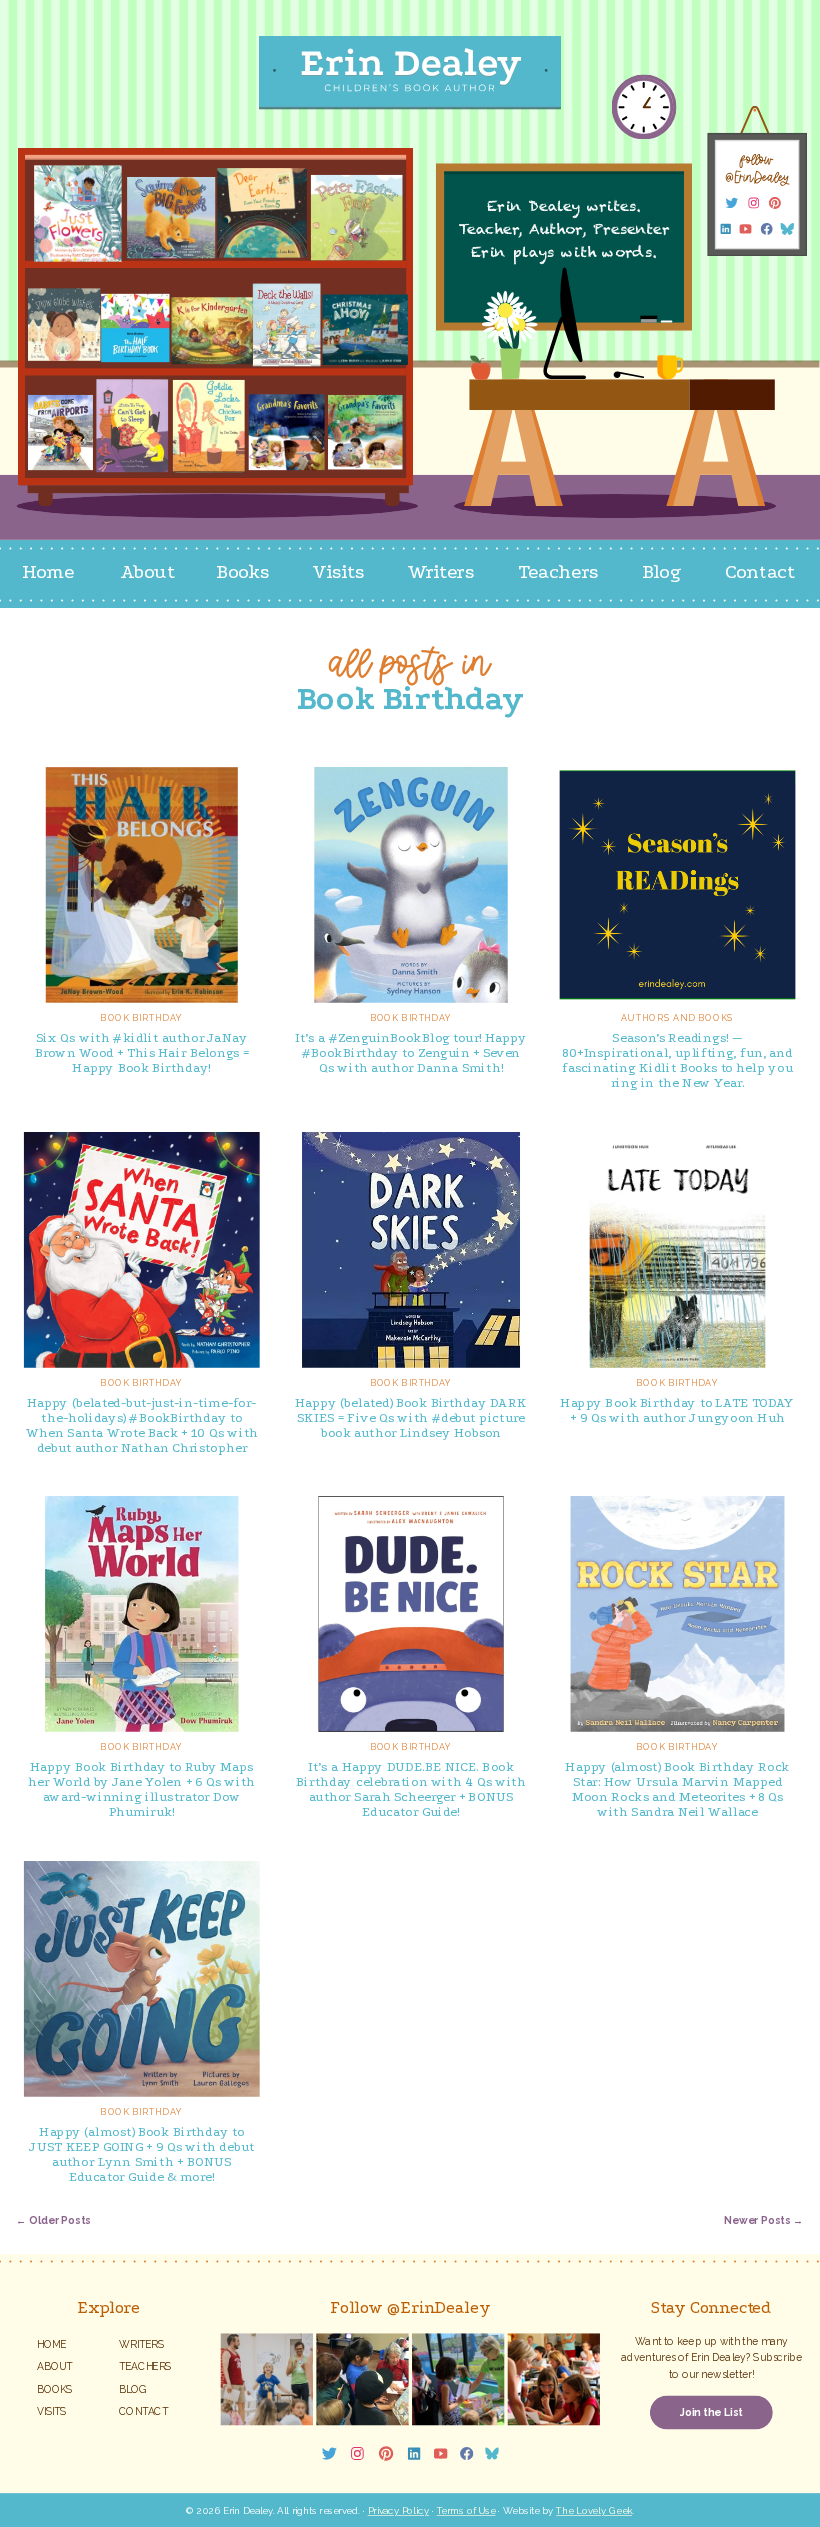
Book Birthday (141, 1017)
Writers (141, 2344)
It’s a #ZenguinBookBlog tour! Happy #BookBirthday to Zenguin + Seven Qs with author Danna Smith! (411, 1052)
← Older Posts (53, 2221)
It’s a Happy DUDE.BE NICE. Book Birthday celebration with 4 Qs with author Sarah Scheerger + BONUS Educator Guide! (411, 1790)
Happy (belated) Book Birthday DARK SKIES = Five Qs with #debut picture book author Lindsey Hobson (411, 1417)
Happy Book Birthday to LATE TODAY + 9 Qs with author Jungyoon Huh (677, 1410)
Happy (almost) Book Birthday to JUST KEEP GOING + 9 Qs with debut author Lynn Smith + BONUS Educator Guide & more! (141, 2154)
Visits (51, 2411)
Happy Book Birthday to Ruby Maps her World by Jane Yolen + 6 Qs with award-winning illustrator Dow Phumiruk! (141, 1790)
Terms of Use (466, 2510)
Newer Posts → (763, 2221)
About (55, 2366)
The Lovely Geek (594, 2510)
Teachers (145, 2366)
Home (51, 2344)
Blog (133, 2389)
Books (55, 2389)
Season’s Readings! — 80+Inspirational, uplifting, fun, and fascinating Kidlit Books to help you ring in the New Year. (677, 1060)
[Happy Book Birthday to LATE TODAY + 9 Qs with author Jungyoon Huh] (678, 1250)
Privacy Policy (399, 2510)
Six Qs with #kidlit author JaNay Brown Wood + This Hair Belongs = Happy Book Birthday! (142, 1052)
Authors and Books (677, 1017)
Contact (143, 2411)
